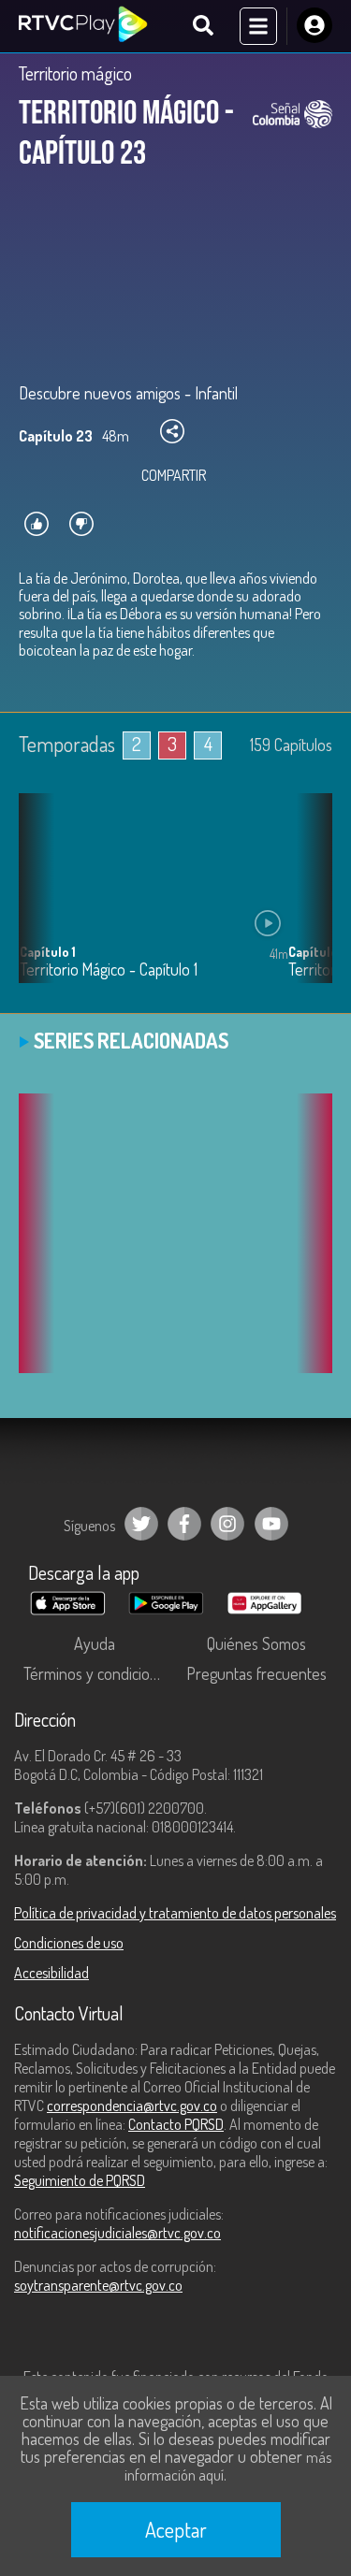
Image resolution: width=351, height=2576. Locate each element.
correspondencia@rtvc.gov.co (132, 2106)
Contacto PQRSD (176, 2124)
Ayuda (95, 1643)
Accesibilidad (51, 1973)
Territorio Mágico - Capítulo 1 (109, 970)
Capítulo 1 (48, 952)
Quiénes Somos (256, 1643)
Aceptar (176, 2529)
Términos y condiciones (98, 1673)
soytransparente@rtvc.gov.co (98, 2285)
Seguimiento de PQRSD (80, 2180)
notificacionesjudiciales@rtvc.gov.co (117, 2233)
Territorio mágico (75, 73)
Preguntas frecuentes (256, 1673)
